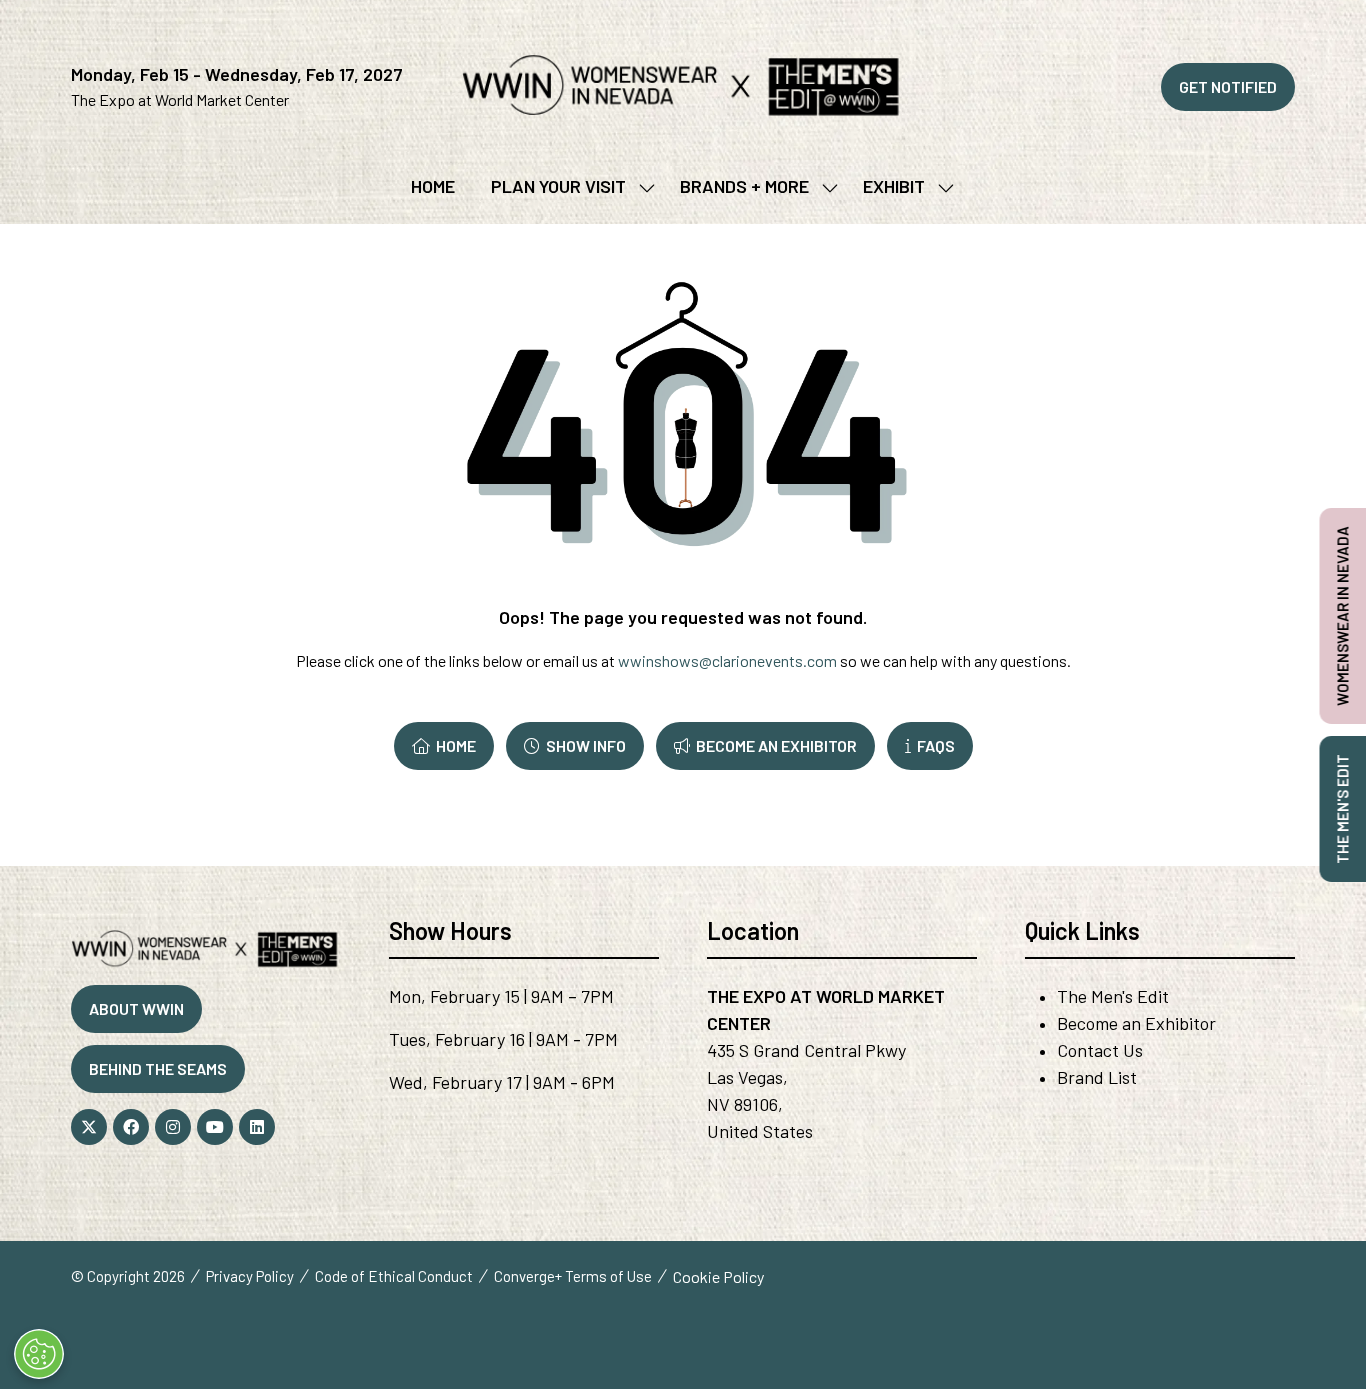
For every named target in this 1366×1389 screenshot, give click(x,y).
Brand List (1097, 1077)
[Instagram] (173, 1127)
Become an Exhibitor (1136, 1023)
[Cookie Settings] (39, 1354)
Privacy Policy (250, 1276)
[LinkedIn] (257, 1127)
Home (433, 186)
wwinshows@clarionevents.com (727, 660)
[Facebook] (131, 1127)
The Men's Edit (1113, 996)
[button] (1228, 87)
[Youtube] (215, 1127)
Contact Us (1100, 1050)
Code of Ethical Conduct (394, 1276)
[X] (89, 1127)
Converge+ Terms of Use (573, 1276)
